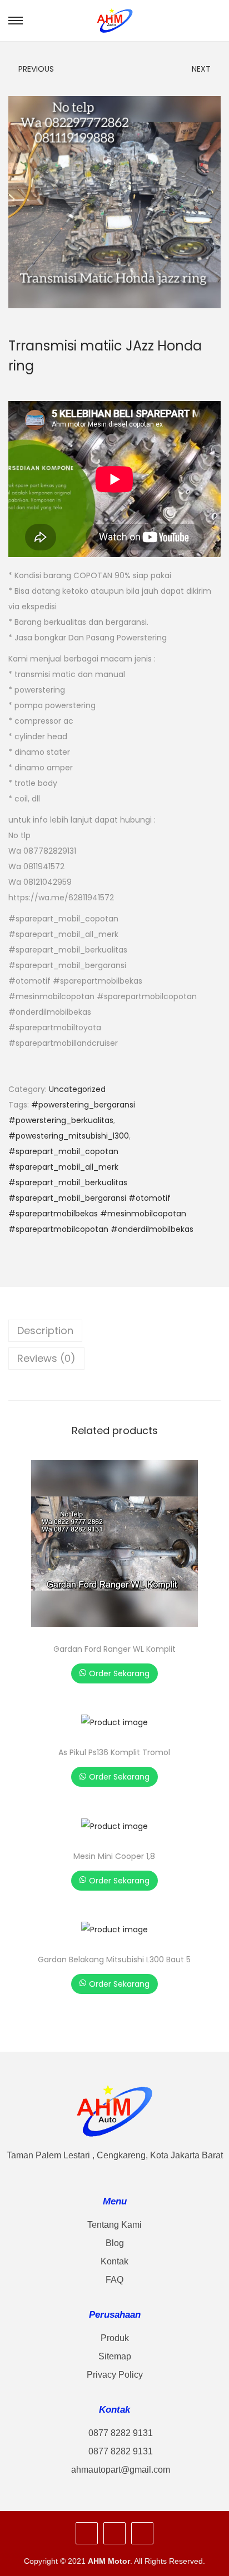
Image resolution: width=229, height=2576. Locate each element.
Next (201, 69)
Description (45, 1330)
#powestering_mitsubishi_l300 (69, 1136)
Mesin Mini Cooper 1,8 (114, 1856)
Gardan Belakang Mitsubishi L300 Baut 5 (114, 1959)
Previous (36, 69)
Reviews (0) (46, 1358)
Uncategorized (77, 1089)
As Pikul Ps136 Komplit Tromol (114, 1752)
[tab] (114, 1331)
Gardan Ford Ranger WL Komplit (114, 1649)
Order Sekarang (119, 1673)
